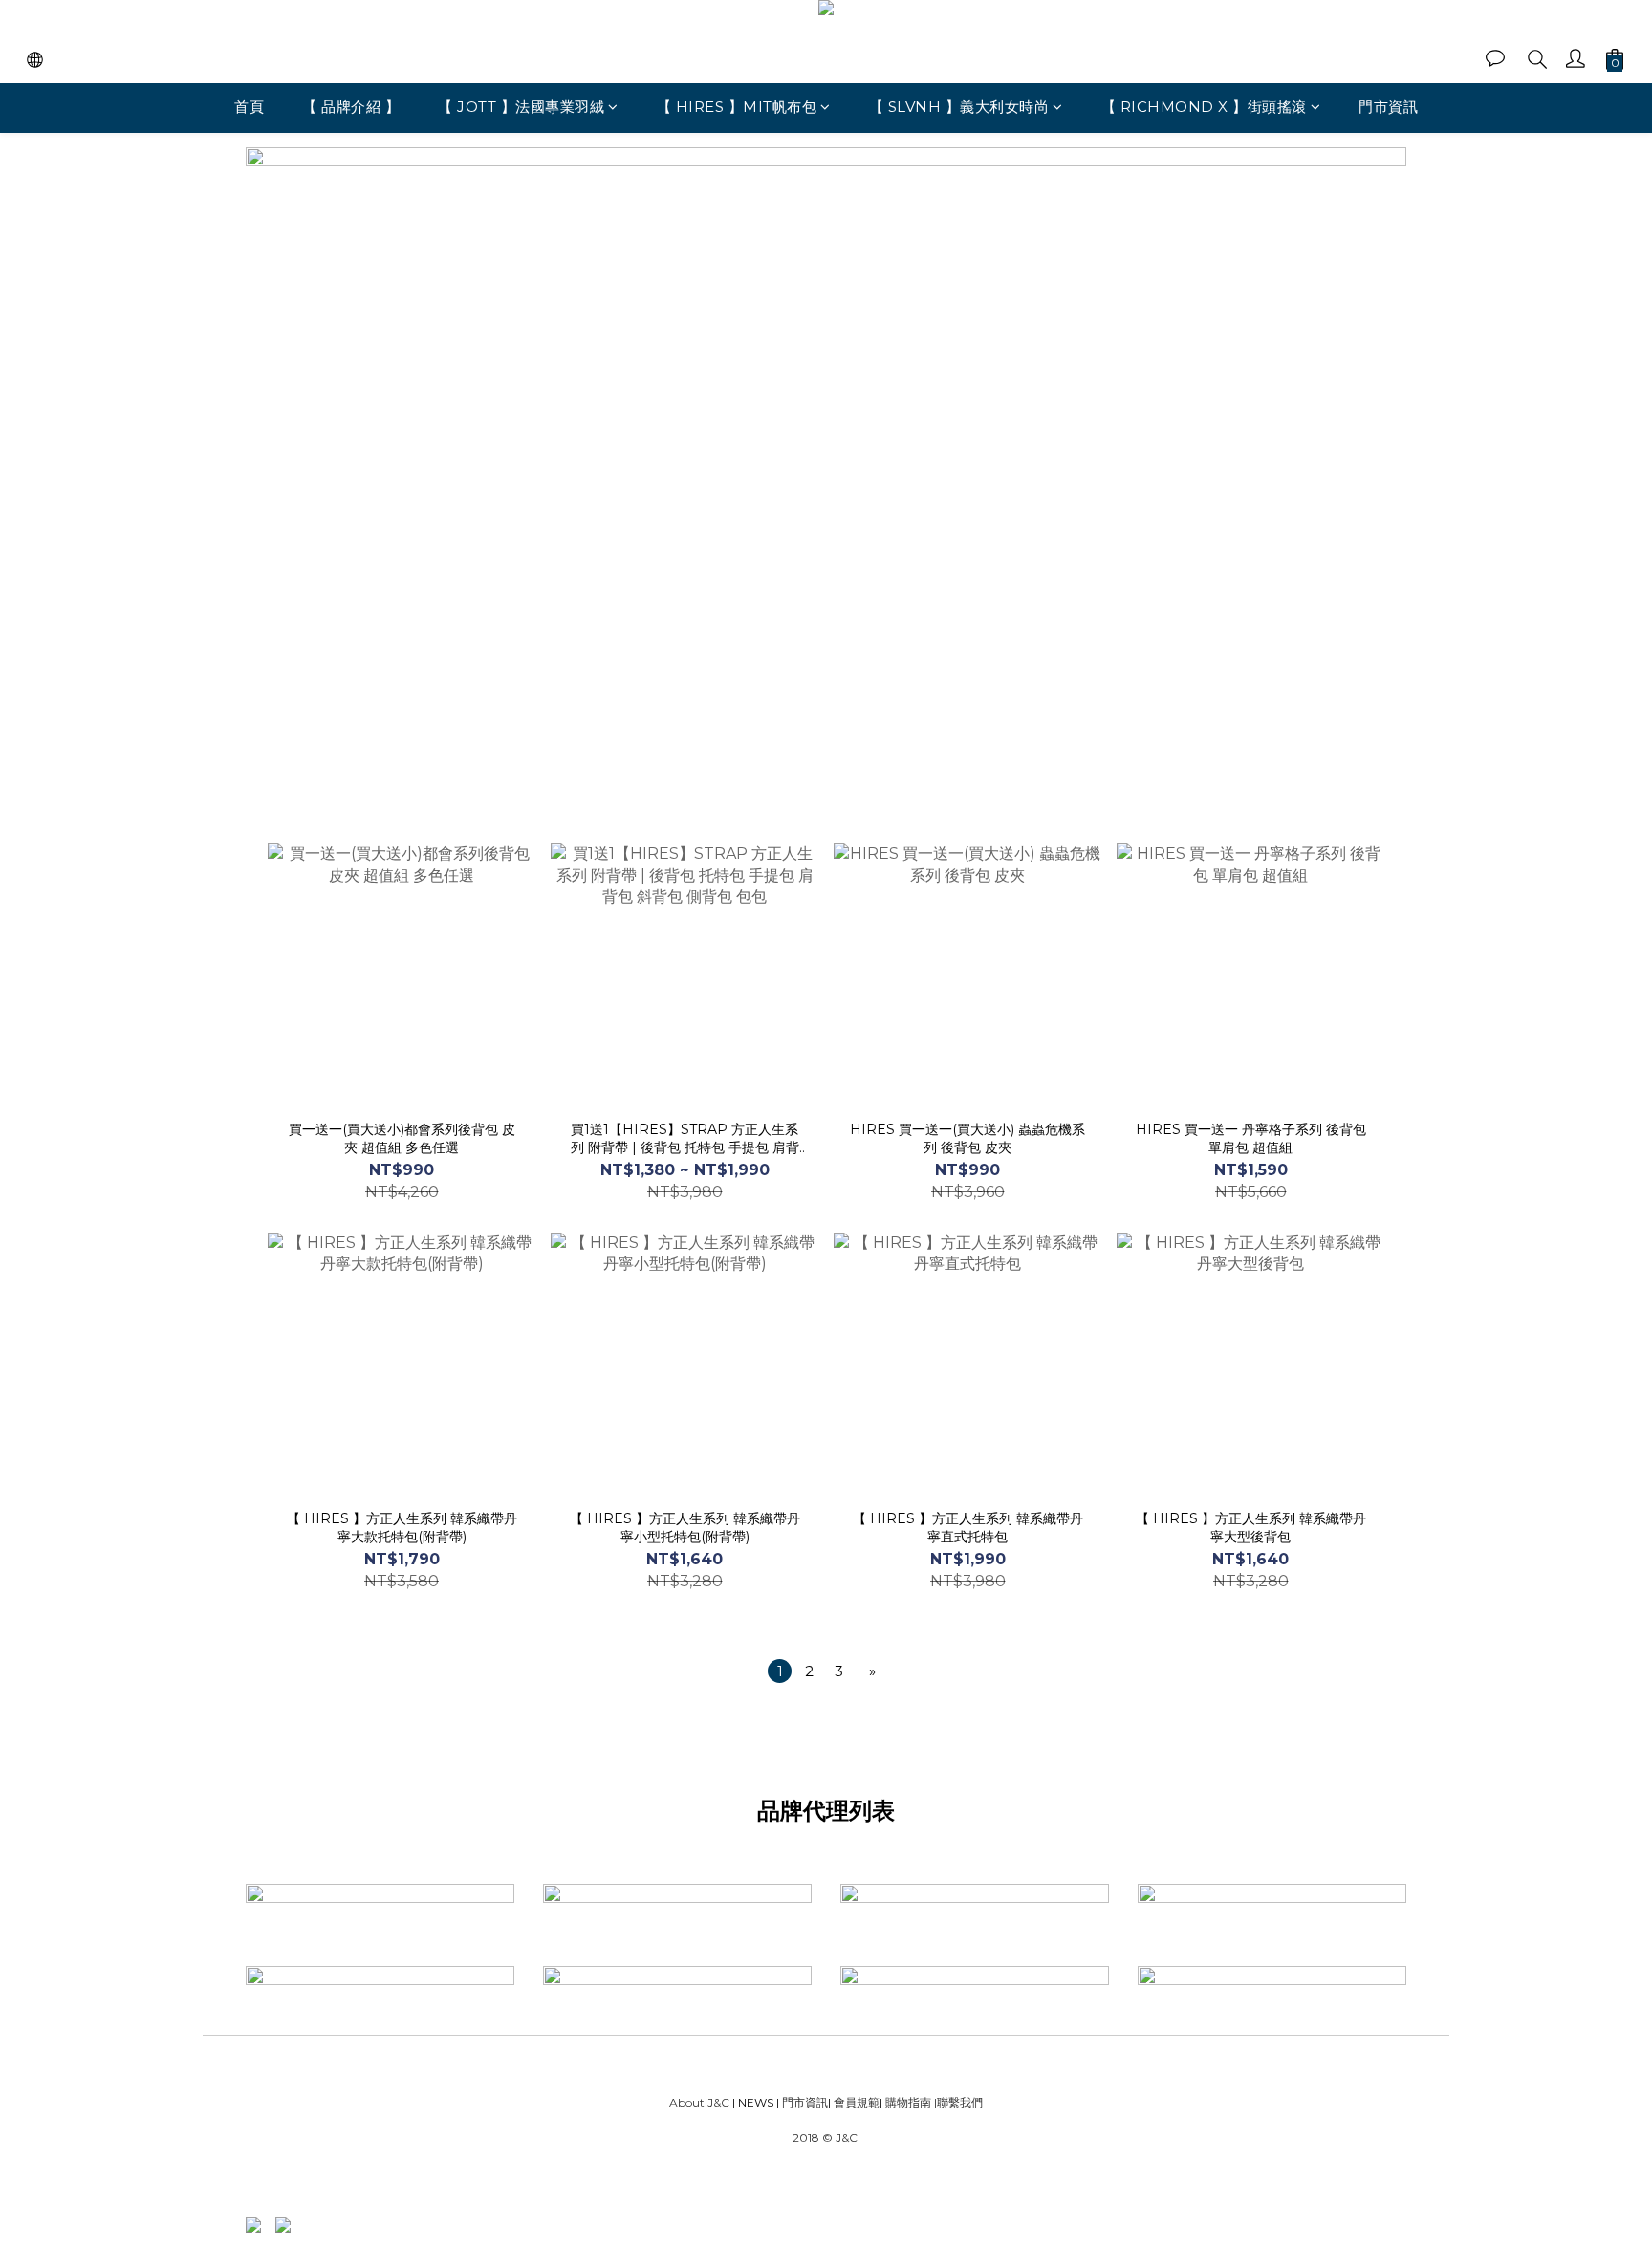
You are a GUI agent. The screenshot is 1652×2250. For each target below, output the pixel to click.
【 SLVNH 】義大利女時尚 (959, 107)
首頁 (249, 107)
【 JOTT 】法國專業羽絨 (521, 107)
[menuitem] (780, 1671)
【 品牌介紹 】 (351, 107)
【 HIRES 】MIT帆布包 (737, 107)
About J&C (699, 2102)
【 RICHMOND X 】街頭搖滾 (1204, 107)
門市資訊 (1388, 107)
